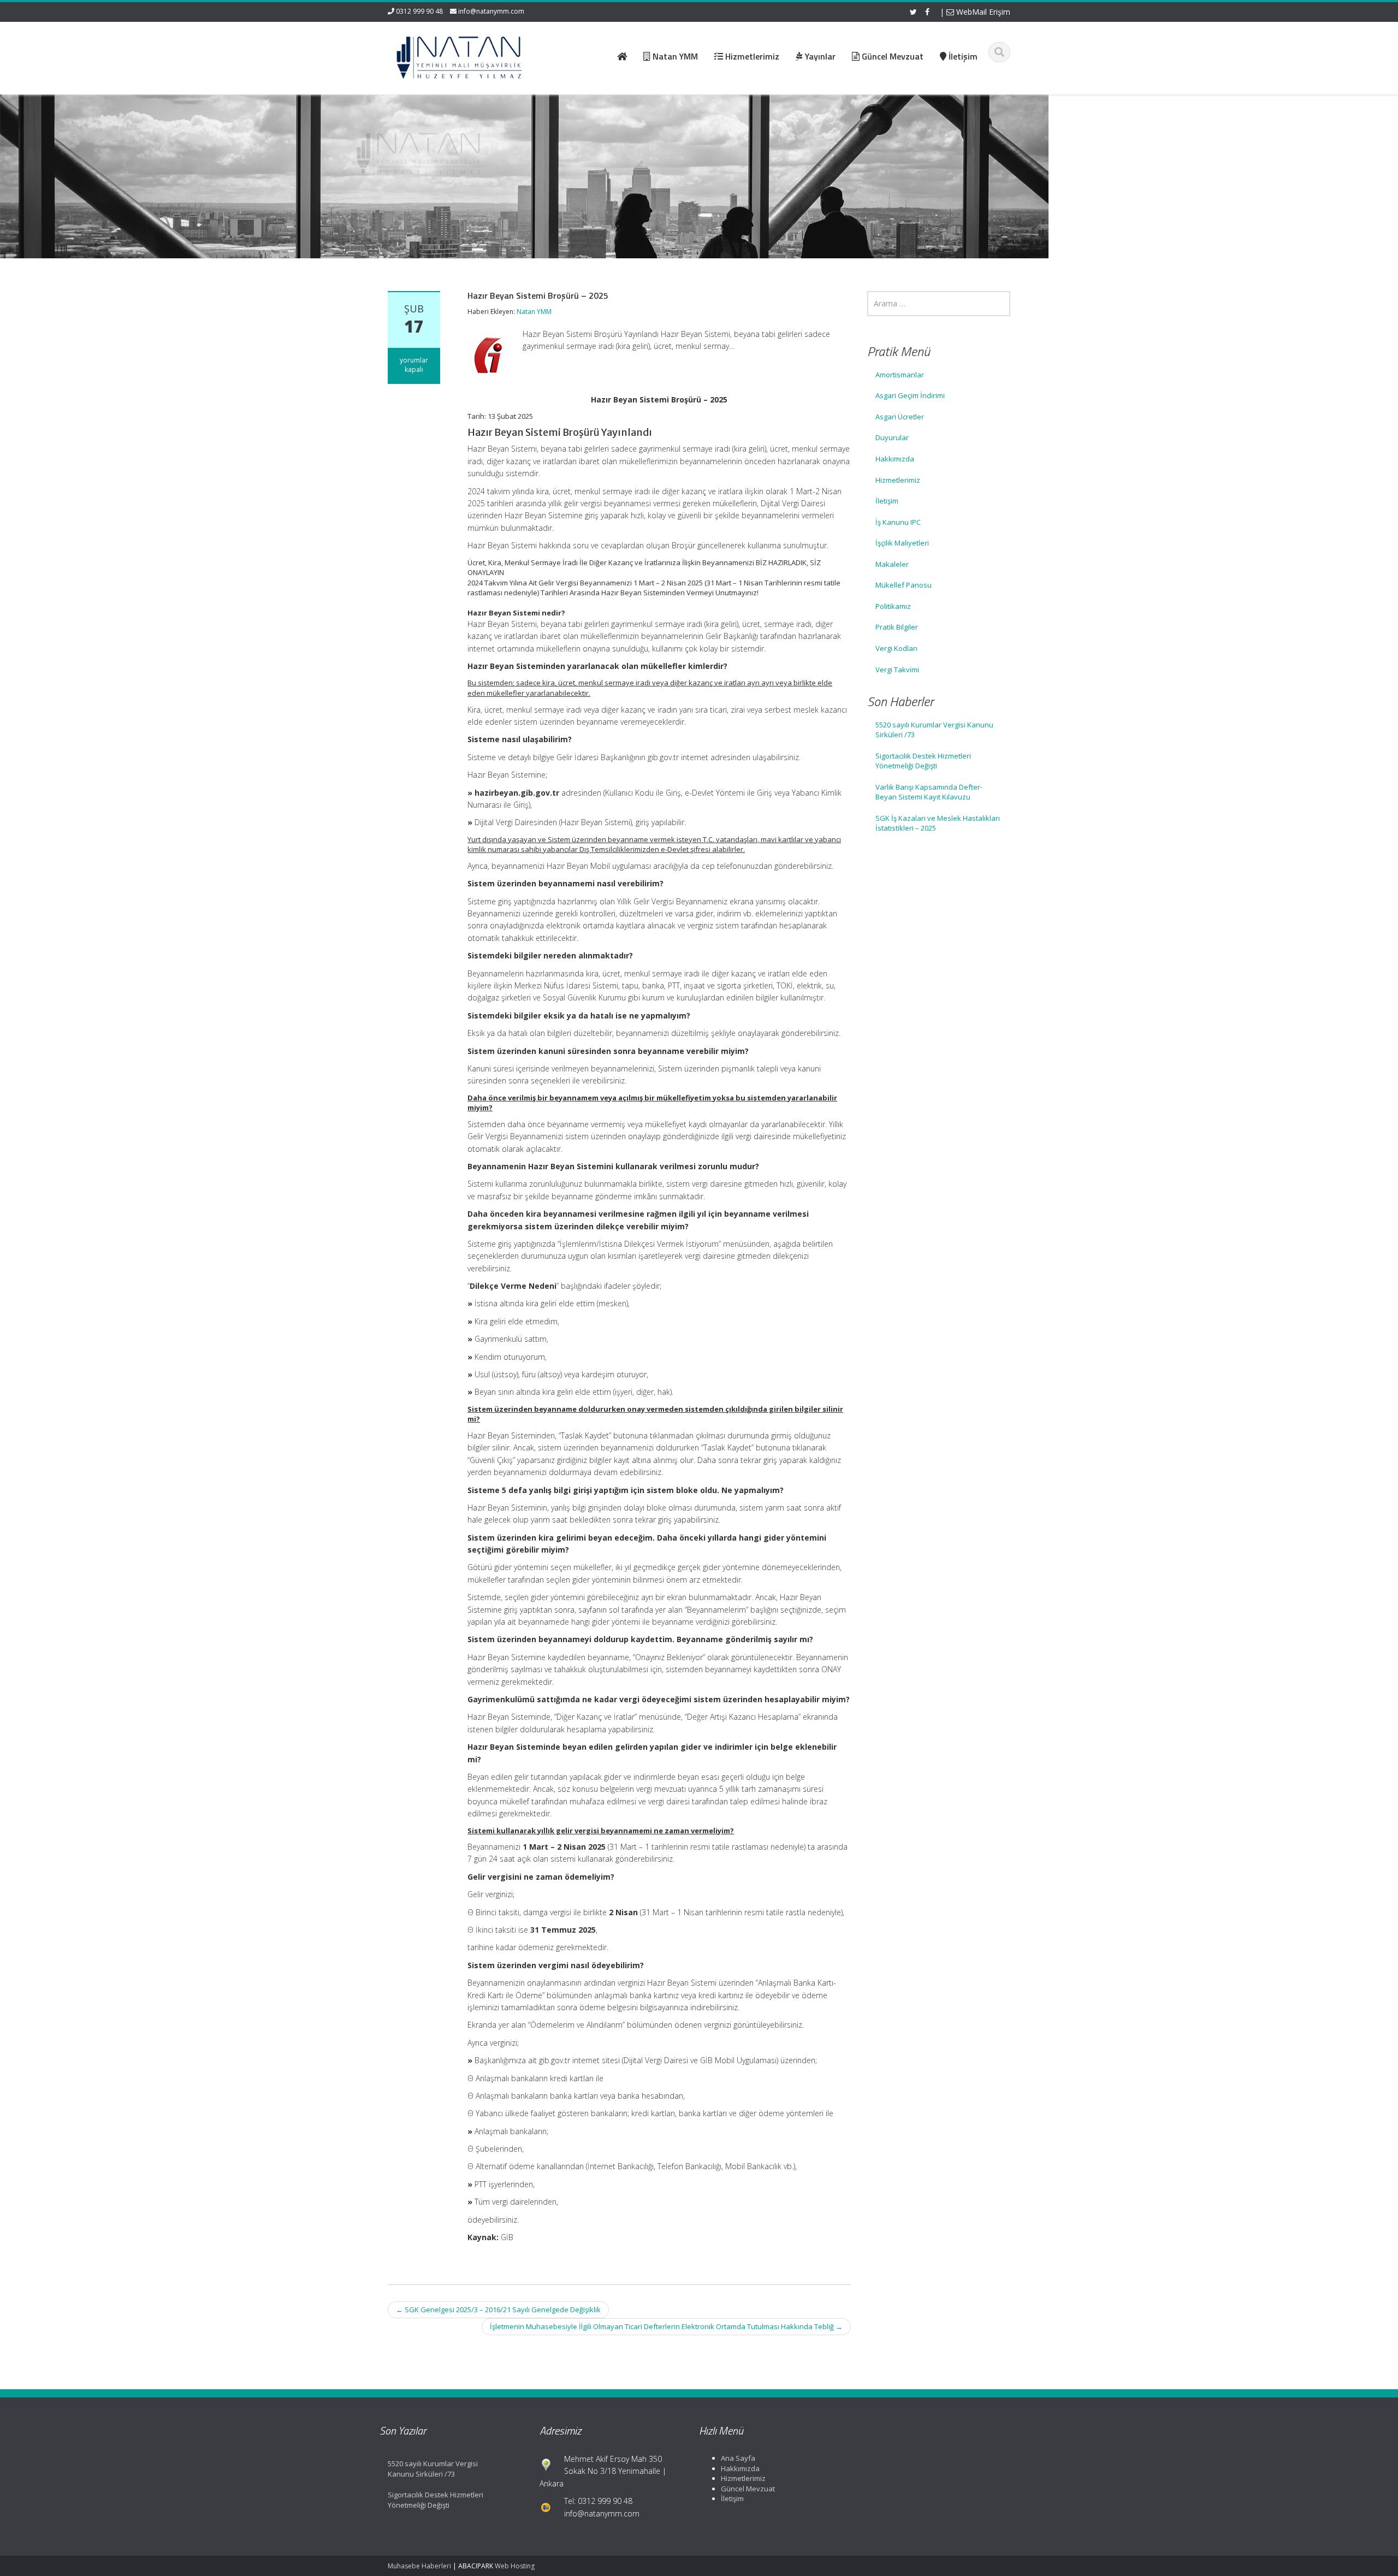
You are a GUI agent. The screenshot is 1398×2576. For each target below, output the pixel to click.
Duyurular (892, 437)
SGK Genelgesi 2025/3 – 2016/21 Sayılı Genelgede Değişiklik (498, 2309)
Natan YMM (534, 312)
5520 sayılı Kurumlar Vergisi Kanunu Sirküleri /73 (934, 730)
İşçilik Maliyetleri (902, 543)
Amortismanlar (900, 375)
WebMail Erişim (982, 12)
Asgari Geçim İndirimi (910, 395)
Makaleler (892, 564)
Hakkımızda (895, 459)
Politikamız (893, 606)
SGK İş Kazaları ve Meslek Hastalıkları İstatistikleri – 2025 (938, 823)
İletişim (887, 501)
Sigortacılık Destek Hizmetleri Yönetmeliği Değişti (923, 761)
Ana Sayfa (738, 2458)
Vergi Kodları (896, 648)
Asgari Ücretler (900, 417)
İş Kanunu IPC (898, 522)
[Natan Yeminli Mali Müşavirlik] (459, 55)
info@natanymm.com (491, 11)
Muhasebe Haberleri (419, 2566)
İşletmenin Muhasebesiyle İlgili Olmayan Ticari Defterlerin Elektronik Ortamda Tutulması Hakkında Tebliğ (666, 2326)
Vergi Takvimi (897, 670)
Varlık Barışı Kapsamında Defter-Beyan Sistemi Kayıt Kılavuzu (929, 792)
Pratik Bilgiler (897, 627)
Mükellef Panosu (904, 585)
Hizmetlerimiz (898, 480)
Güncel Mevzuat (748, 2489)
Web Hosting (515, 2566)
